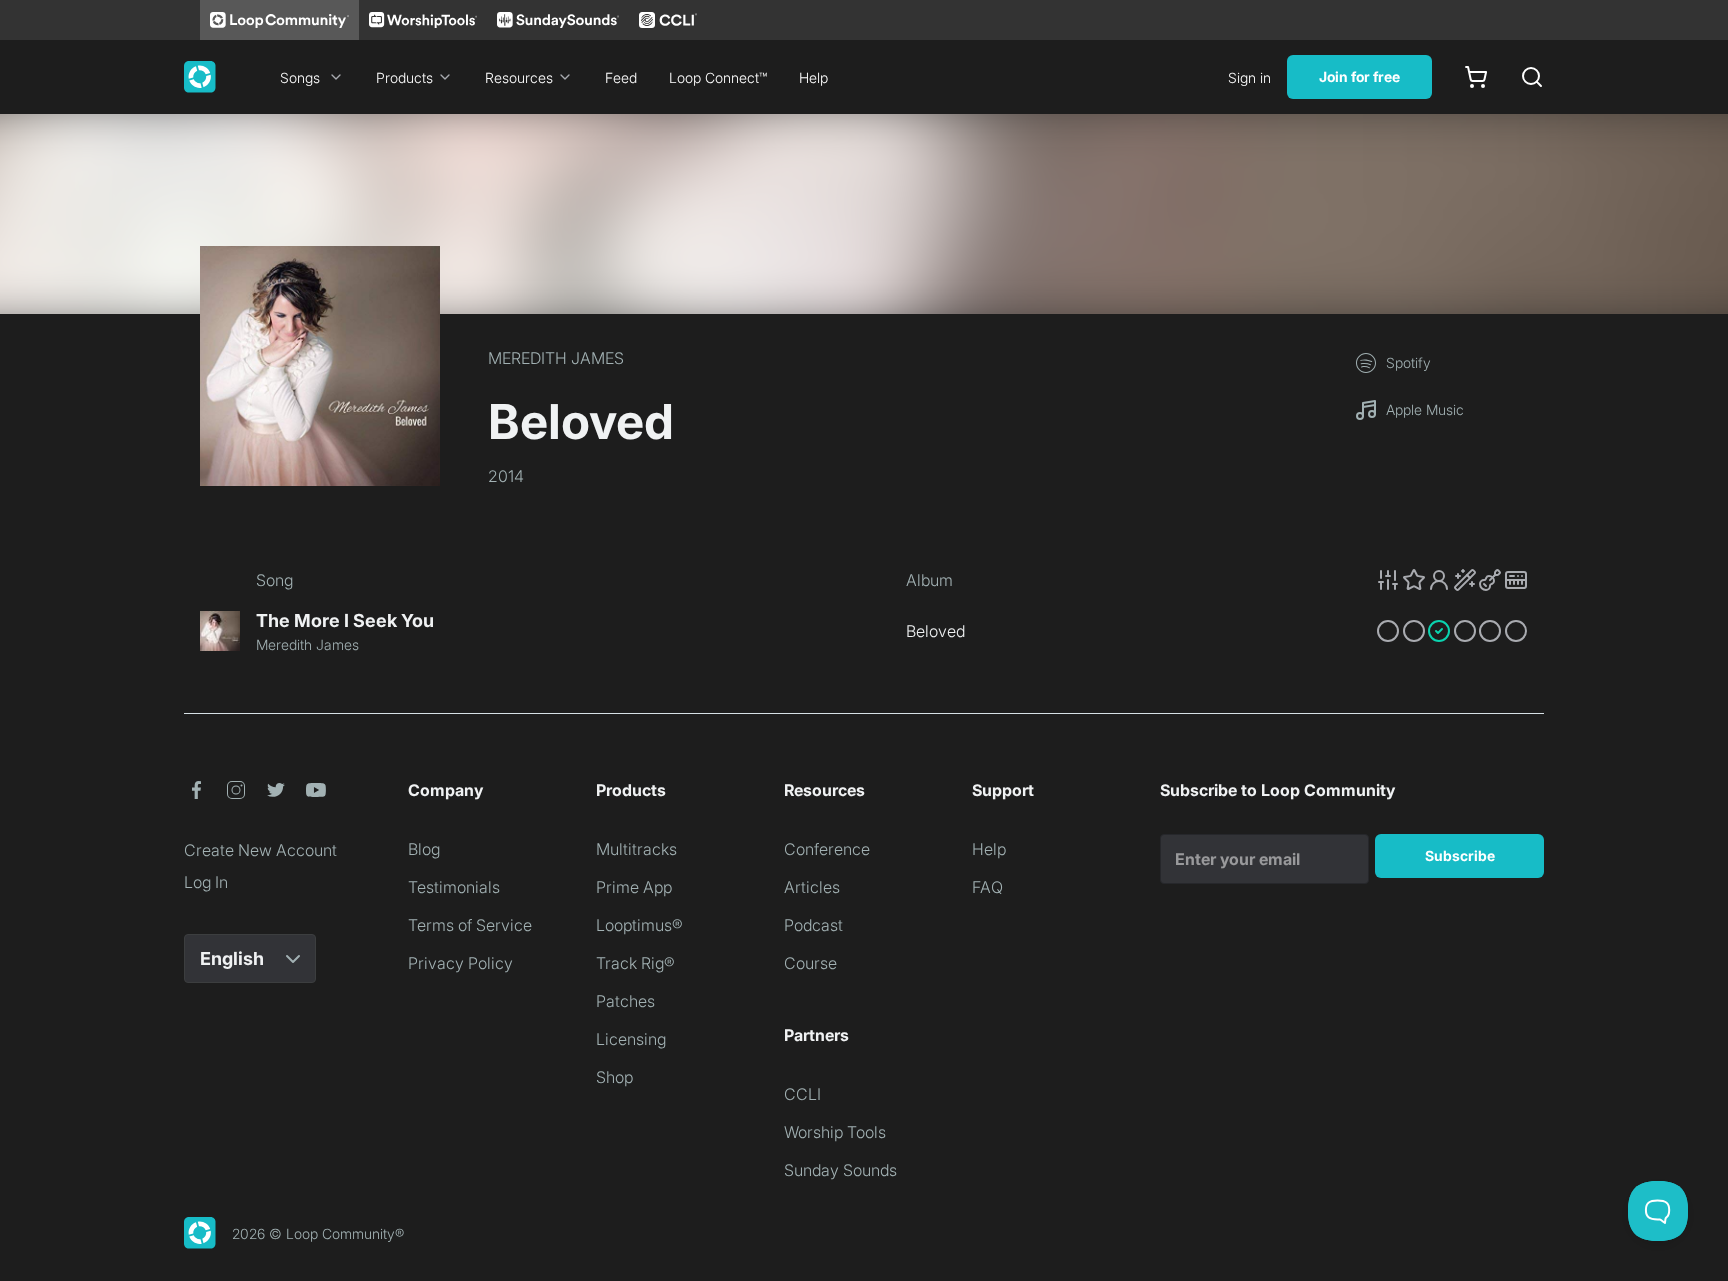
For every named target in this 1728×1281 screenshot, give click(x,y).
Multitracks (636, 849)
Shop (614, 1077)
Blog (424, 849)
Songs (300, 77)
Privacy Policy (460, 963)
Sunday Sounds (840, 1170)
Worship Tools (835, 1132)
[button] (1452, 580)
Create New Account (260, 850)
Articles (812, 887)
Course (810, 963)
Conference (827, 849)
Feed (621, 77)
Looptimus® (639, 925)
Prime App (634, 887)
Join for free (1359, 76)
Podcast (813, 925)
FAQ (987, 887)
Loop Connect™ (718, 77)
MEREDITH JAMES (556, 358)
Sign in (1249, 77)
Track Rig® (635, 963)
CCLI (802, 1094)
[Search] (1532, 77)
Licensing (631, 1039)
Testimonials (454, 887)
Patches (625, 1001)
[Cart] (1476, 77)
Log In (206, 882)
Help (813, 77)
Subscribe (1460, 855)
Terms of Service (470, 925)
